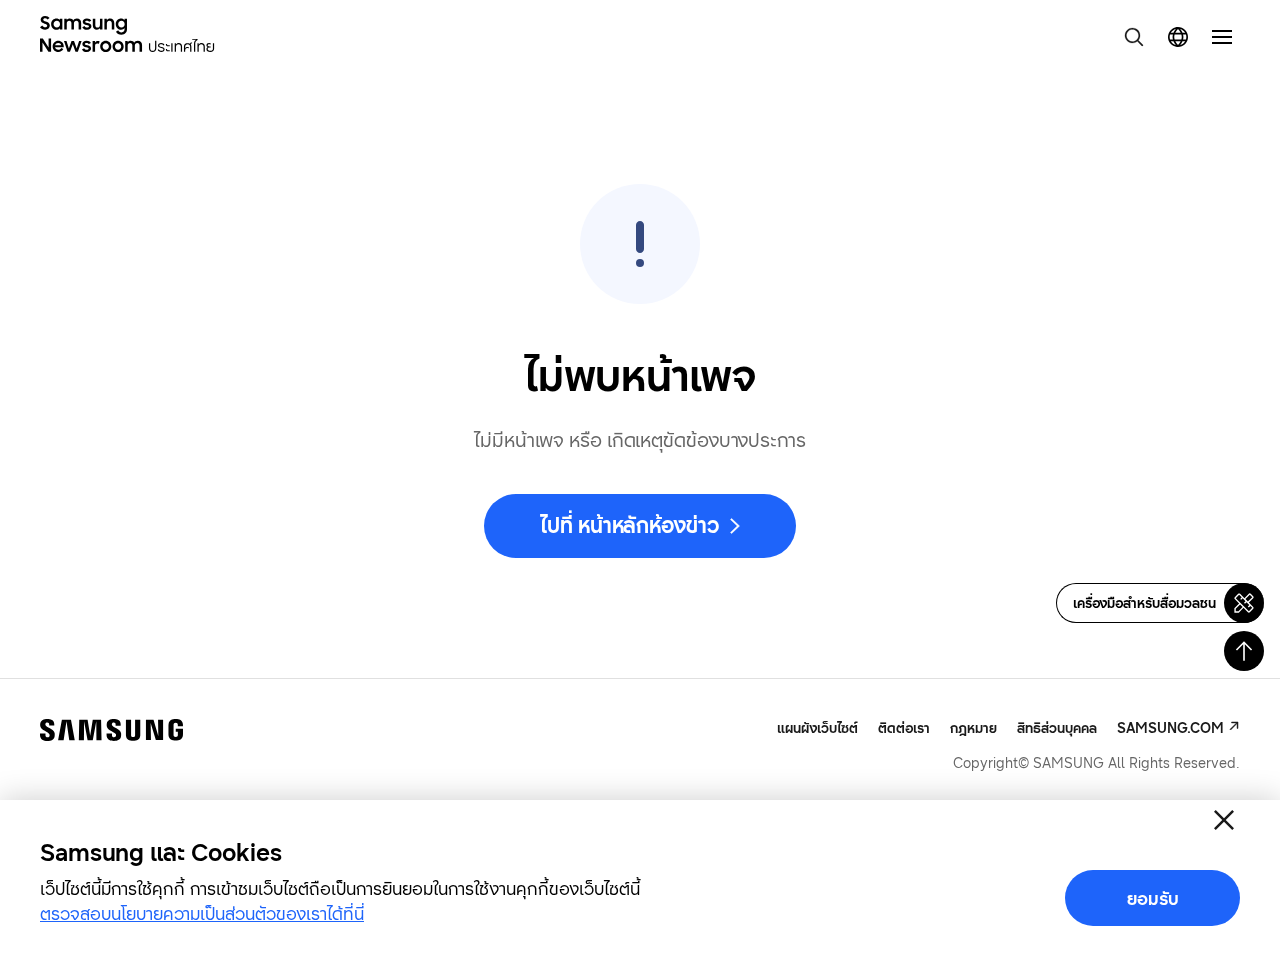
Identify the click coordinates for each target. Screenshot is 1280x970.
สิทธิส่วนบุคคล (1057, 727)
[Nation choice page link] (1178, 37)
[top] (1244, 651)
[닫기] (1224, 820)
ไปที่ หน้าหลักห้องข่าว (629, 525)
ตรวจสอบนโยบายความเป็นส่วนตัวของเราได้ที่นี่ (202, 913)
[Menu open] (1222, 37)
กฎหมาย (973, 727)
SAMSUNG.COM (1170, 727)
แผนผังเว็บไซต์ (817, 728)
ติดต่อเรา (904, 727)
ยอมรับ (1153, 898)
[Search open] (1134, 37)
